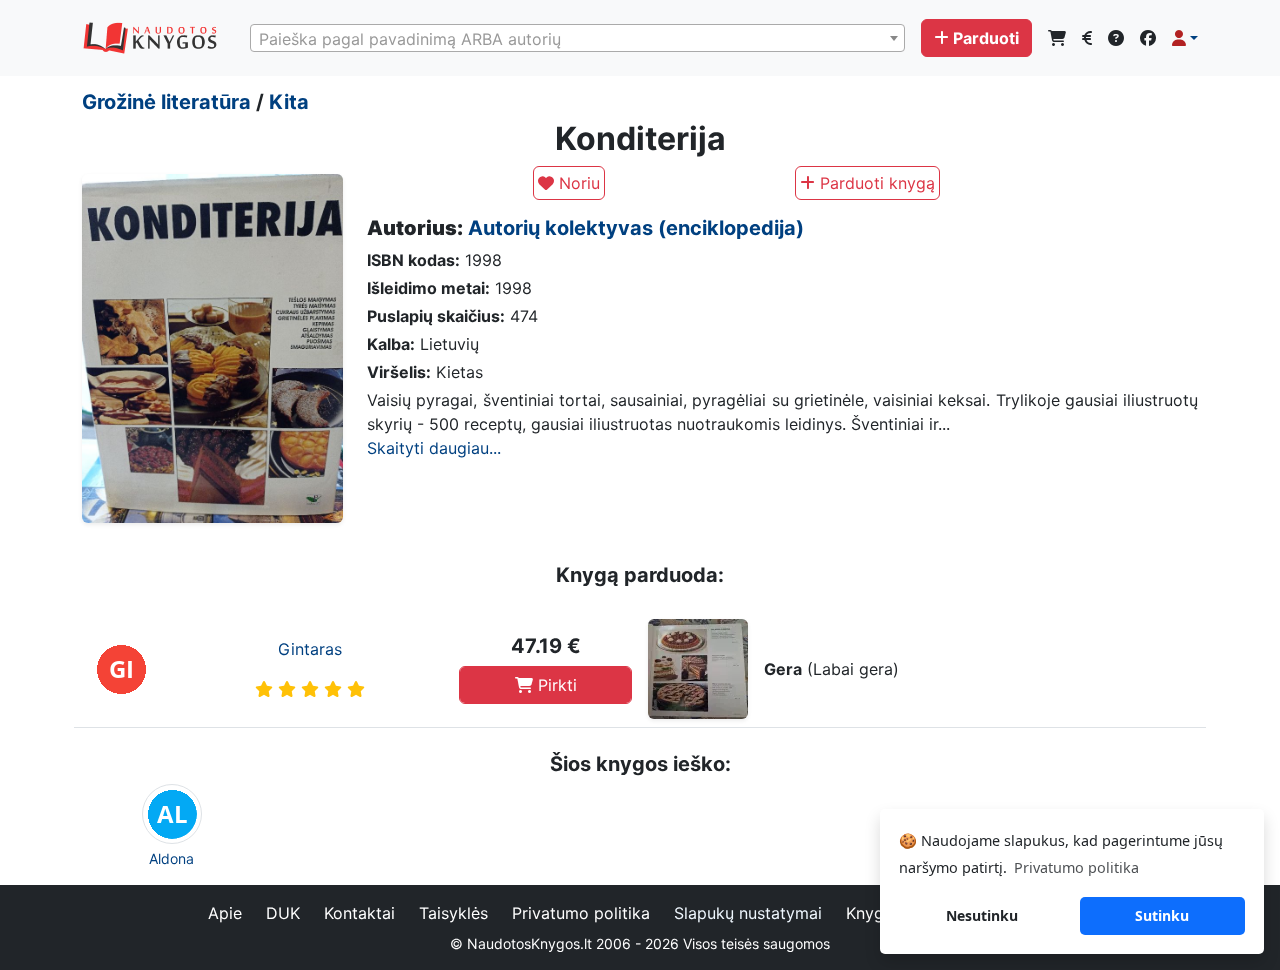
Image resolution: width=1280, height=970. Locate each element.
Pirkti (555, 685)
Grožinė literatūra (166, 102)
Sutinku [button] (1162, 915)
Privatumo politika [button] (1076, 867)
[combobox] (577, 38)
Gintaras (310, 649)
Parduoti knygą (875, 183)
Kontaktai (359, 913)
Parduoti (986, 38)
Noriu (577, 183)
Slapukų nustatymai (748, 913)
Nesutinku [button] (982, 915)
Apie (225, 913)
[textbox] (577, 39)
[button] (1185, 38)
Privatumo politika (581, 913)
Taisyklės (453, 913)
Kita (289, 102)
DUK (283, 913)
